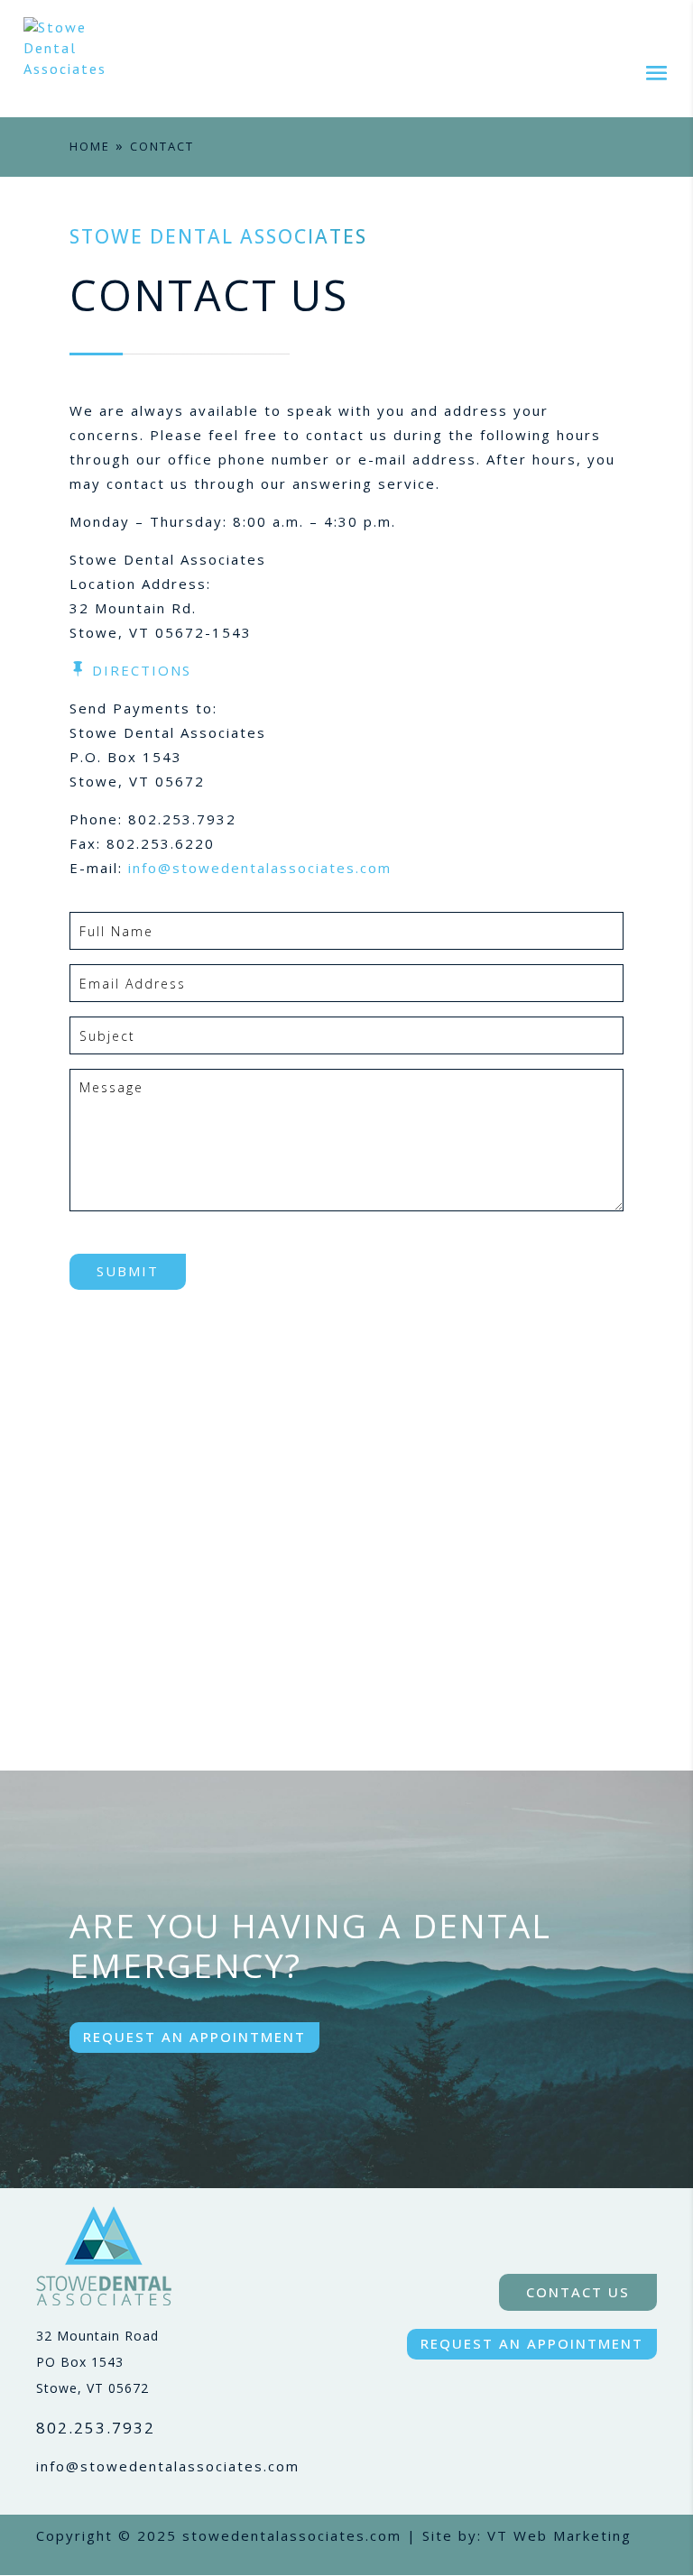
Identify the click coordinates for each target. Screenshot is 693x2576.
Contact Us (578, 2292)
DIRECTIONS (142, 670)
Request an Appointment (194, 2037)
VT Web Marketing (559, 2535)
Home (90, 146)
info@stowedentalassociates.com (260, 868)
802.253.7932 (96, 2428)
